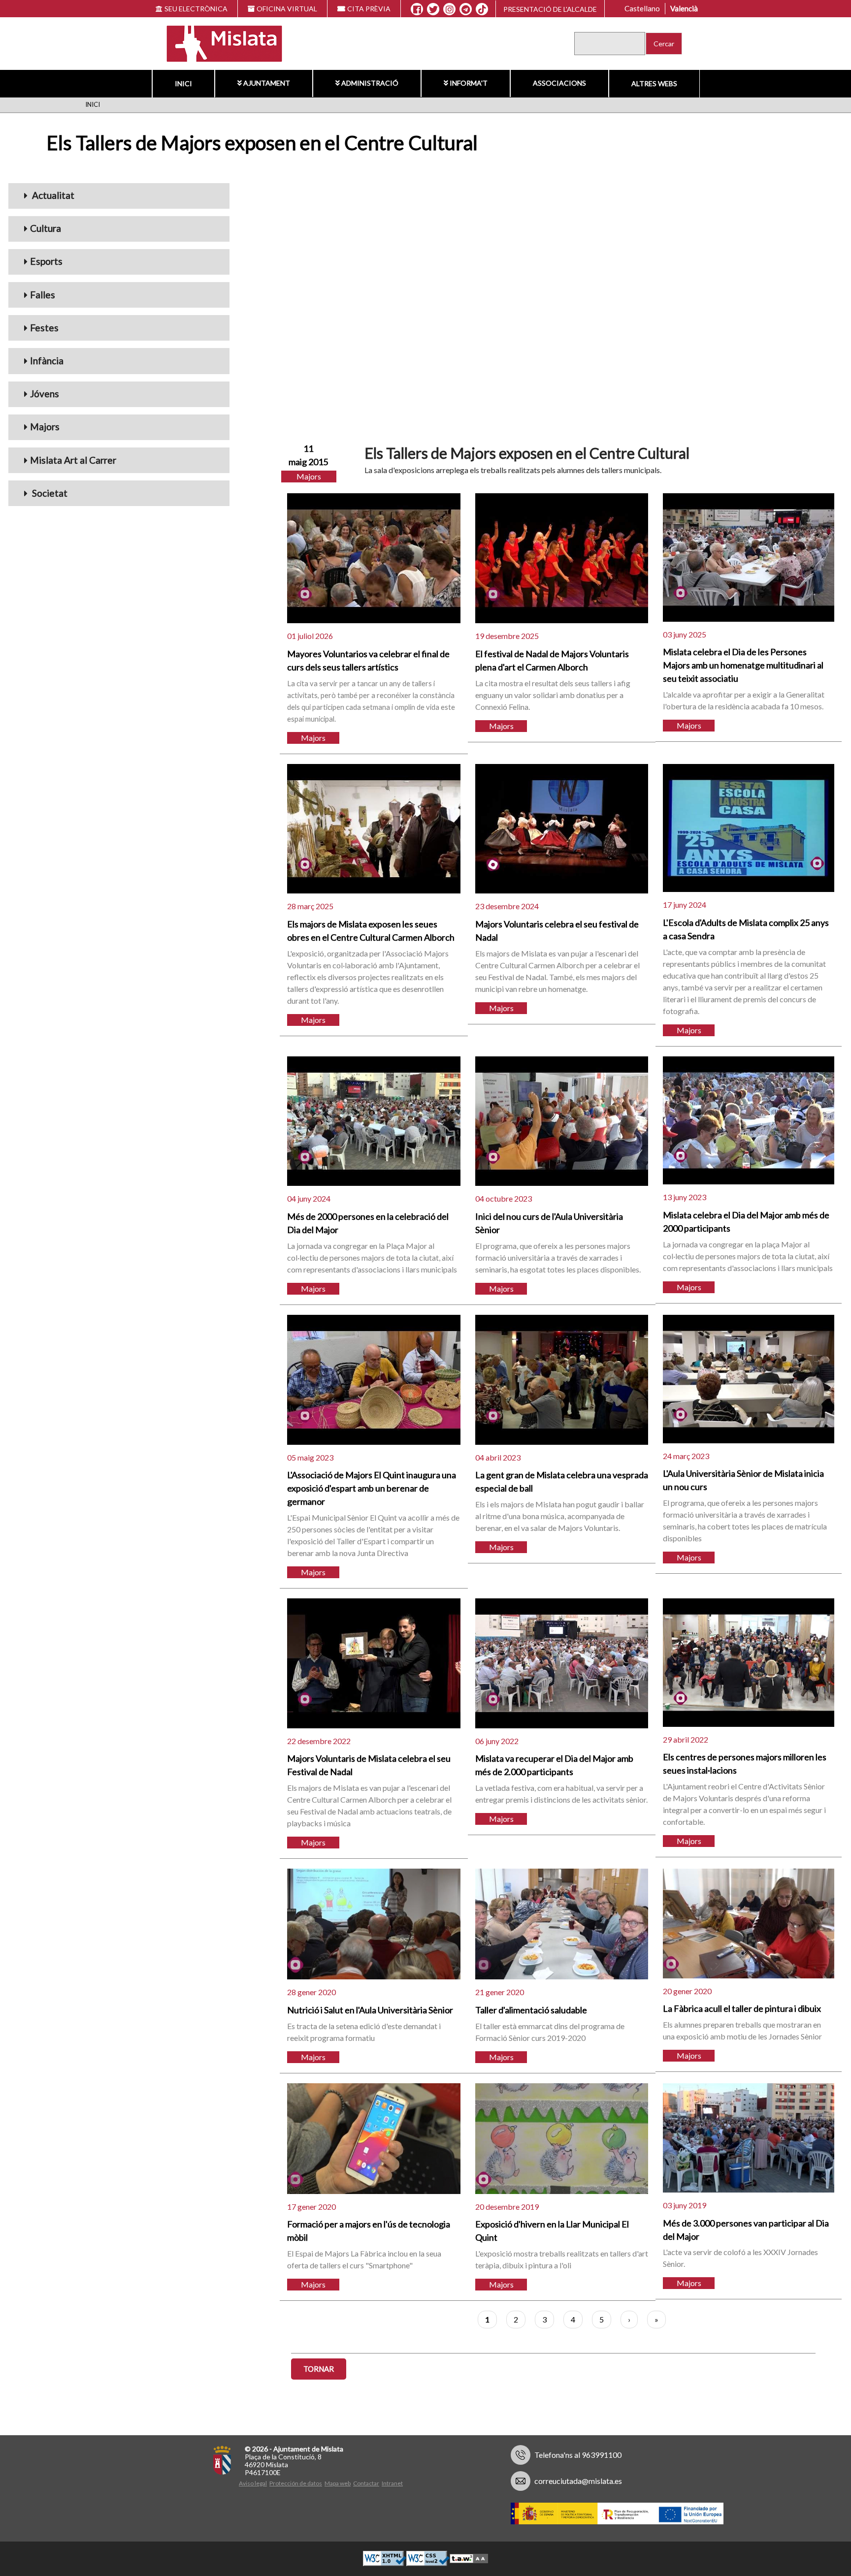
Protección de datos (296, 2483)
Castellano (642, 8)
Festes (44, 328)
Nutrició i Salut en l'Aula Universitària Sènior (370, 2010)
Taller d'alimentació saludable (531, 2010)
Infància (47, 361)
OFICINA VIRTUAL (287, 9)
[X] (433, 9)
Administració (370, 83)
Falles (43, 295)
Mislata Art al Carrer (73, 460)
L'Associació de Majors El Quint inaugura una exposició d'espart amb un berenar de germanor (372, 1488)
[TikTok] (482, 9)
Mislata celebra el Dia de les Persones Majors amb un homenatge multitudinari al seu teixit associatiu (743, 665)
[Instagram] (449, 9)
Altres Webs (654, 83)
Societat (49, 493)
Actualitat (52, 195)
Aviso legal (253, 2483)
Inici (183, 83)
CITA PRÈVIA (369, 9)
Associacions (559, 83)
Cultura (46, 228)
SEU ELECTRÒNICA (196, 9)
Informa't (469, 83)
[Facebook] (417, 9)
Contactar (366, 2483)
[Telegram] (466, 9)
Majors (45, 427)
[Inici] (218, 43)
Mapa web (338, 2483)
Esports (46, 261)
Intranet (392, 2483)
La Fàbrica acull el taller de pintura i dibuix (742, 2008)
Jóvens (45, 394)
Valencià (684, 8)
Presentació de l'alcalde (550, 9)
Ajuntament (267, 83)
